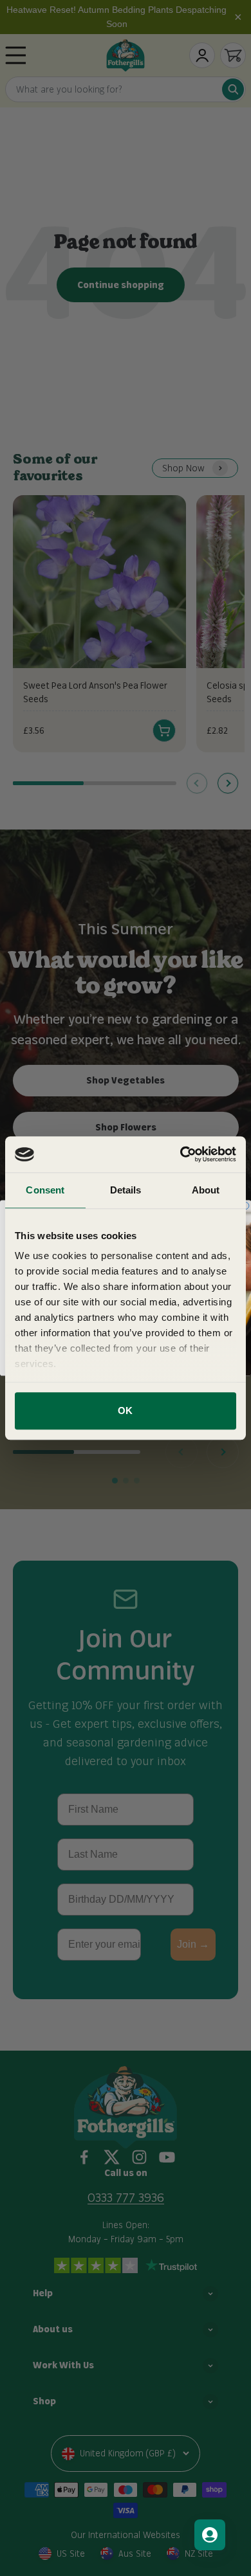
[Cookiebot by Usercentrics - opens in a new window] (181, 1154)
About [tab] (206, 1190)
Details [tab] (126, 1190)
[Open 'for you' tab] (210, 2535)
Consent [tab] (45, 1190)
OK (125, 1410)
